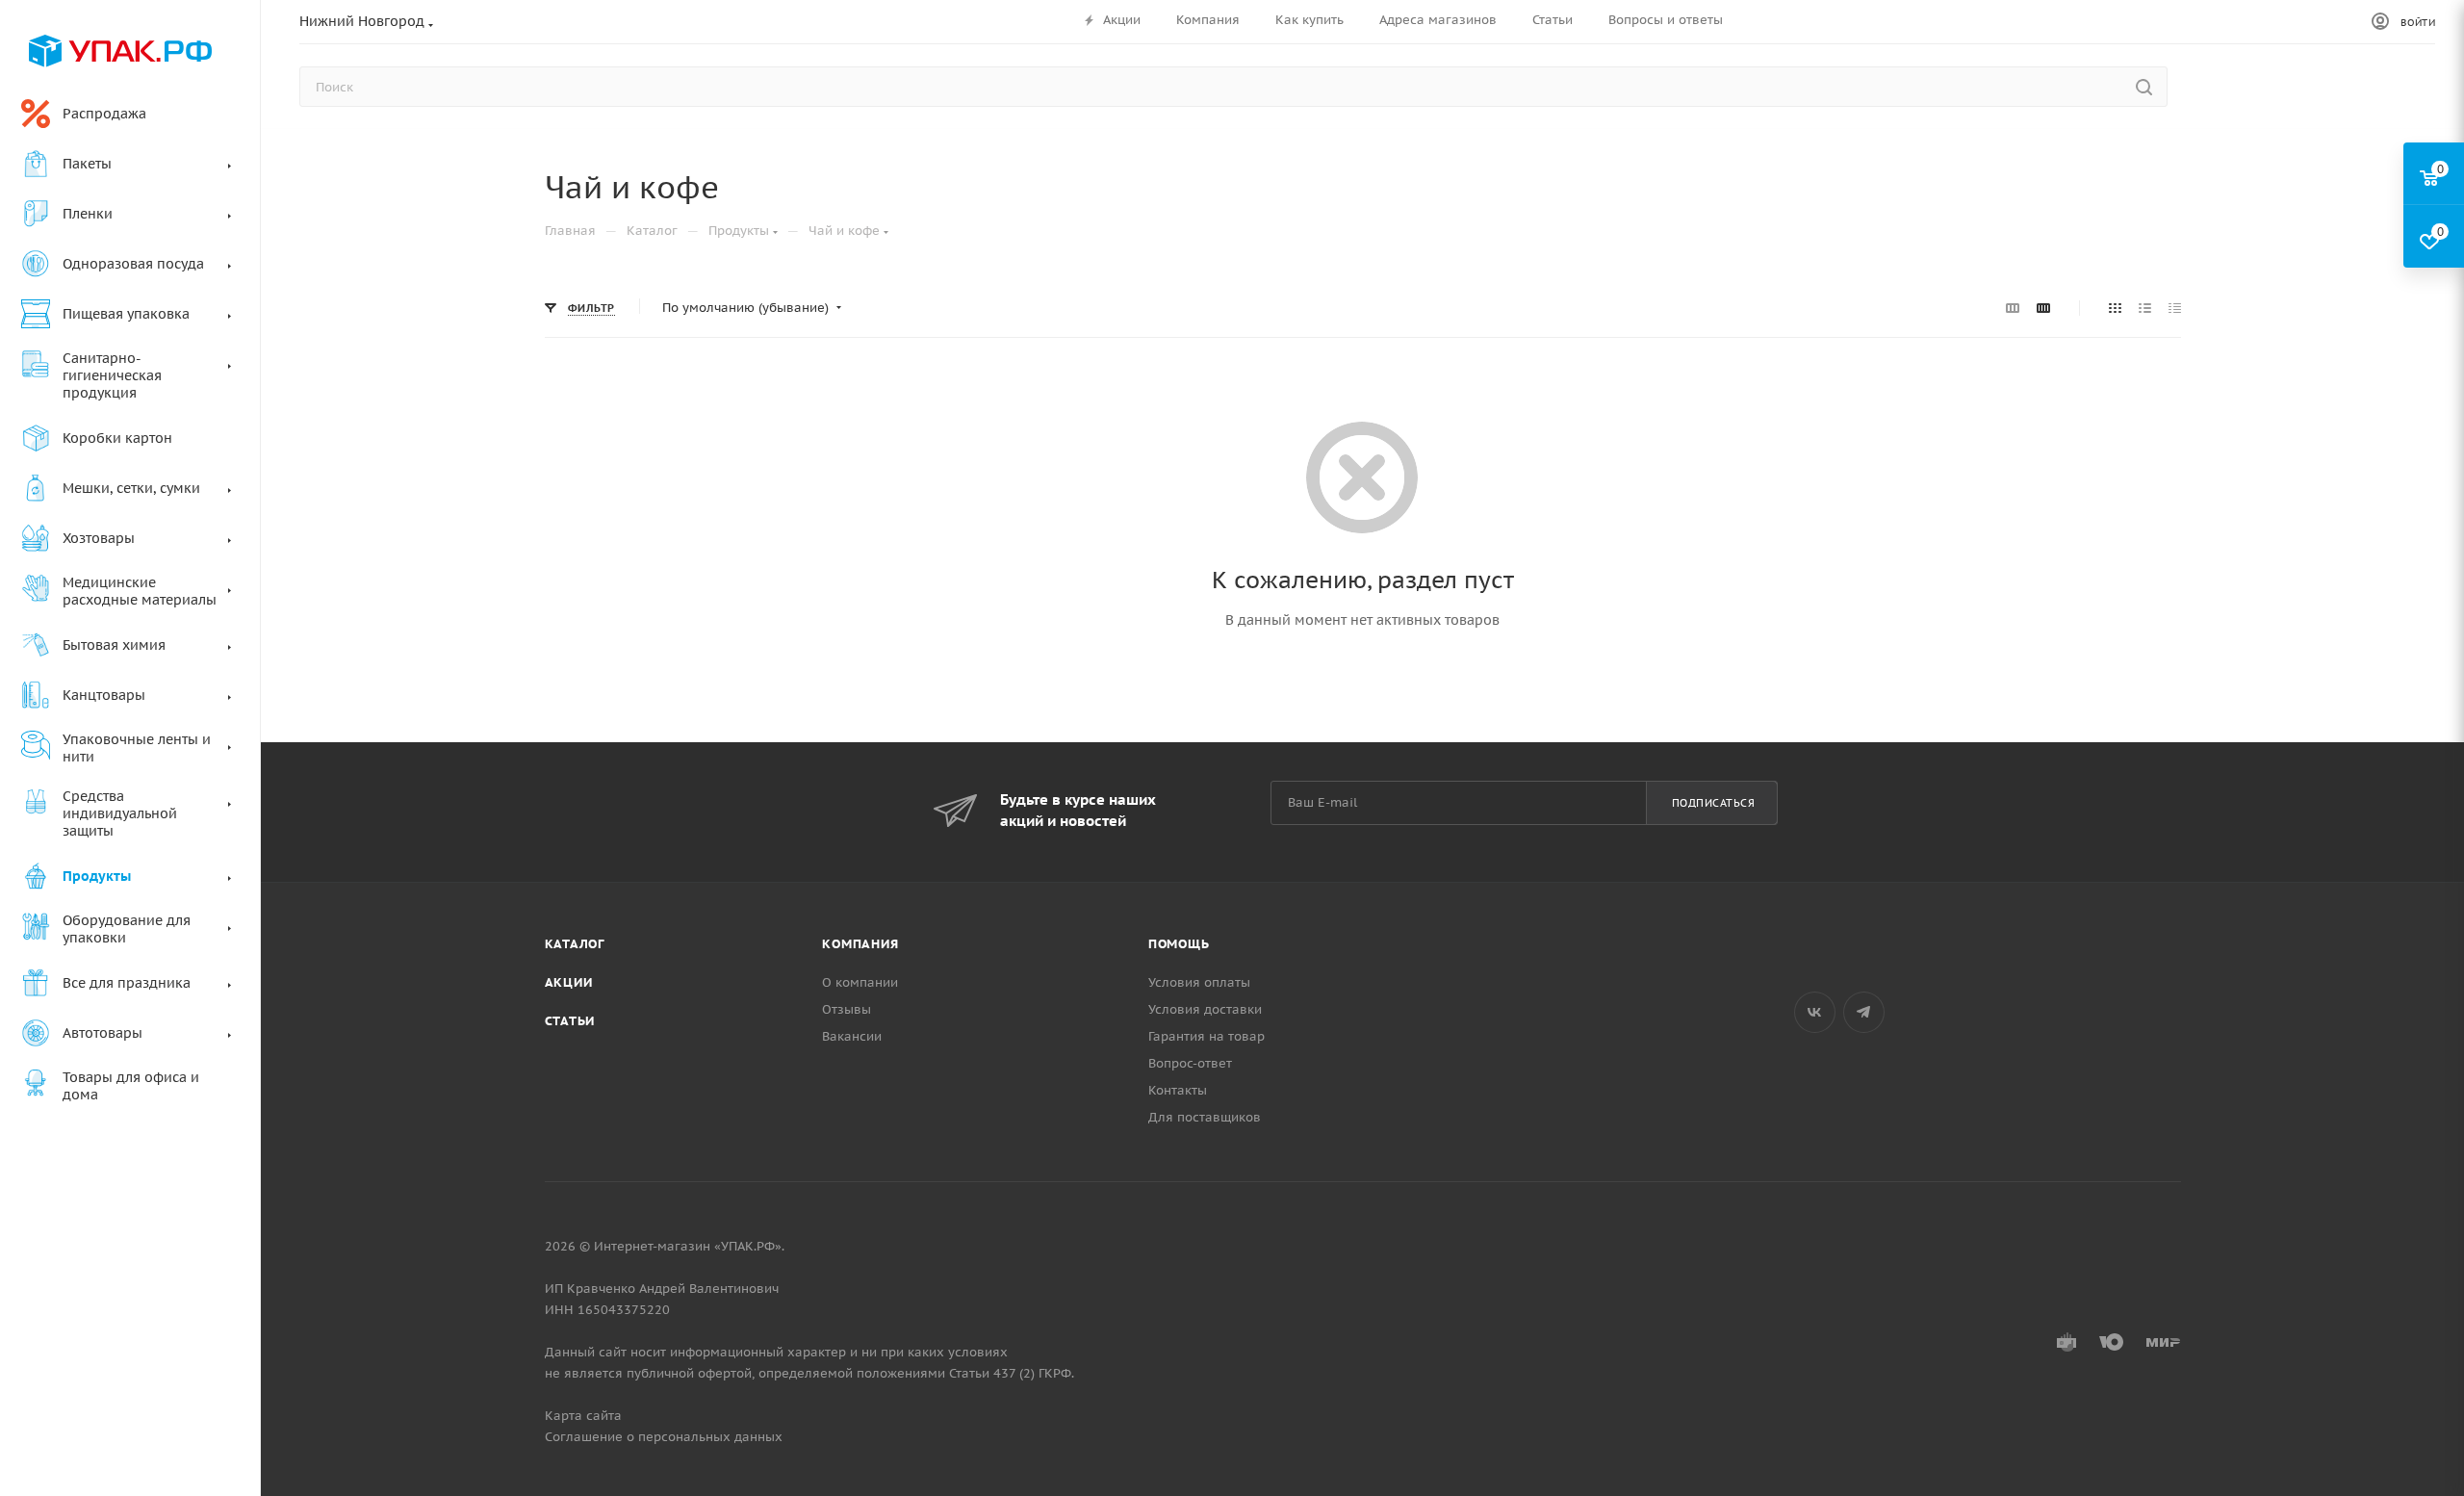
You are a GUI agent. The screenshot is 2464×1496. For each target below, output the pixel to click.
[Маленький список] (2013, 308)
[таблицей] (2175, 308)
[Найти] (2144, 87)
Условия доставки (1205, 1009)
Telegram (1864, 1012)
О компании (860, 982)
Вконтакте (1815, 1012)
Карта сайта (583, 1416)
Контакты (1178, 1090)
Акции (569, 982)
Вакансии (852, 1036)
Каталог (575, 944)
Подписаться (1714, 803)
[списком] (2145, 308)
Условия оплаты (1199, 982)
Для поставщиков (1205, 1117)
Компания (860, 944)
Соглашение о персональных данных (664, 1437)
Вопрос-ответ (1190, 1063)
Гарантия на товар (1206, 1036)
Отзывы (847, 1009)
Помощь (1179, 944)
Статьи (570, 1021)
